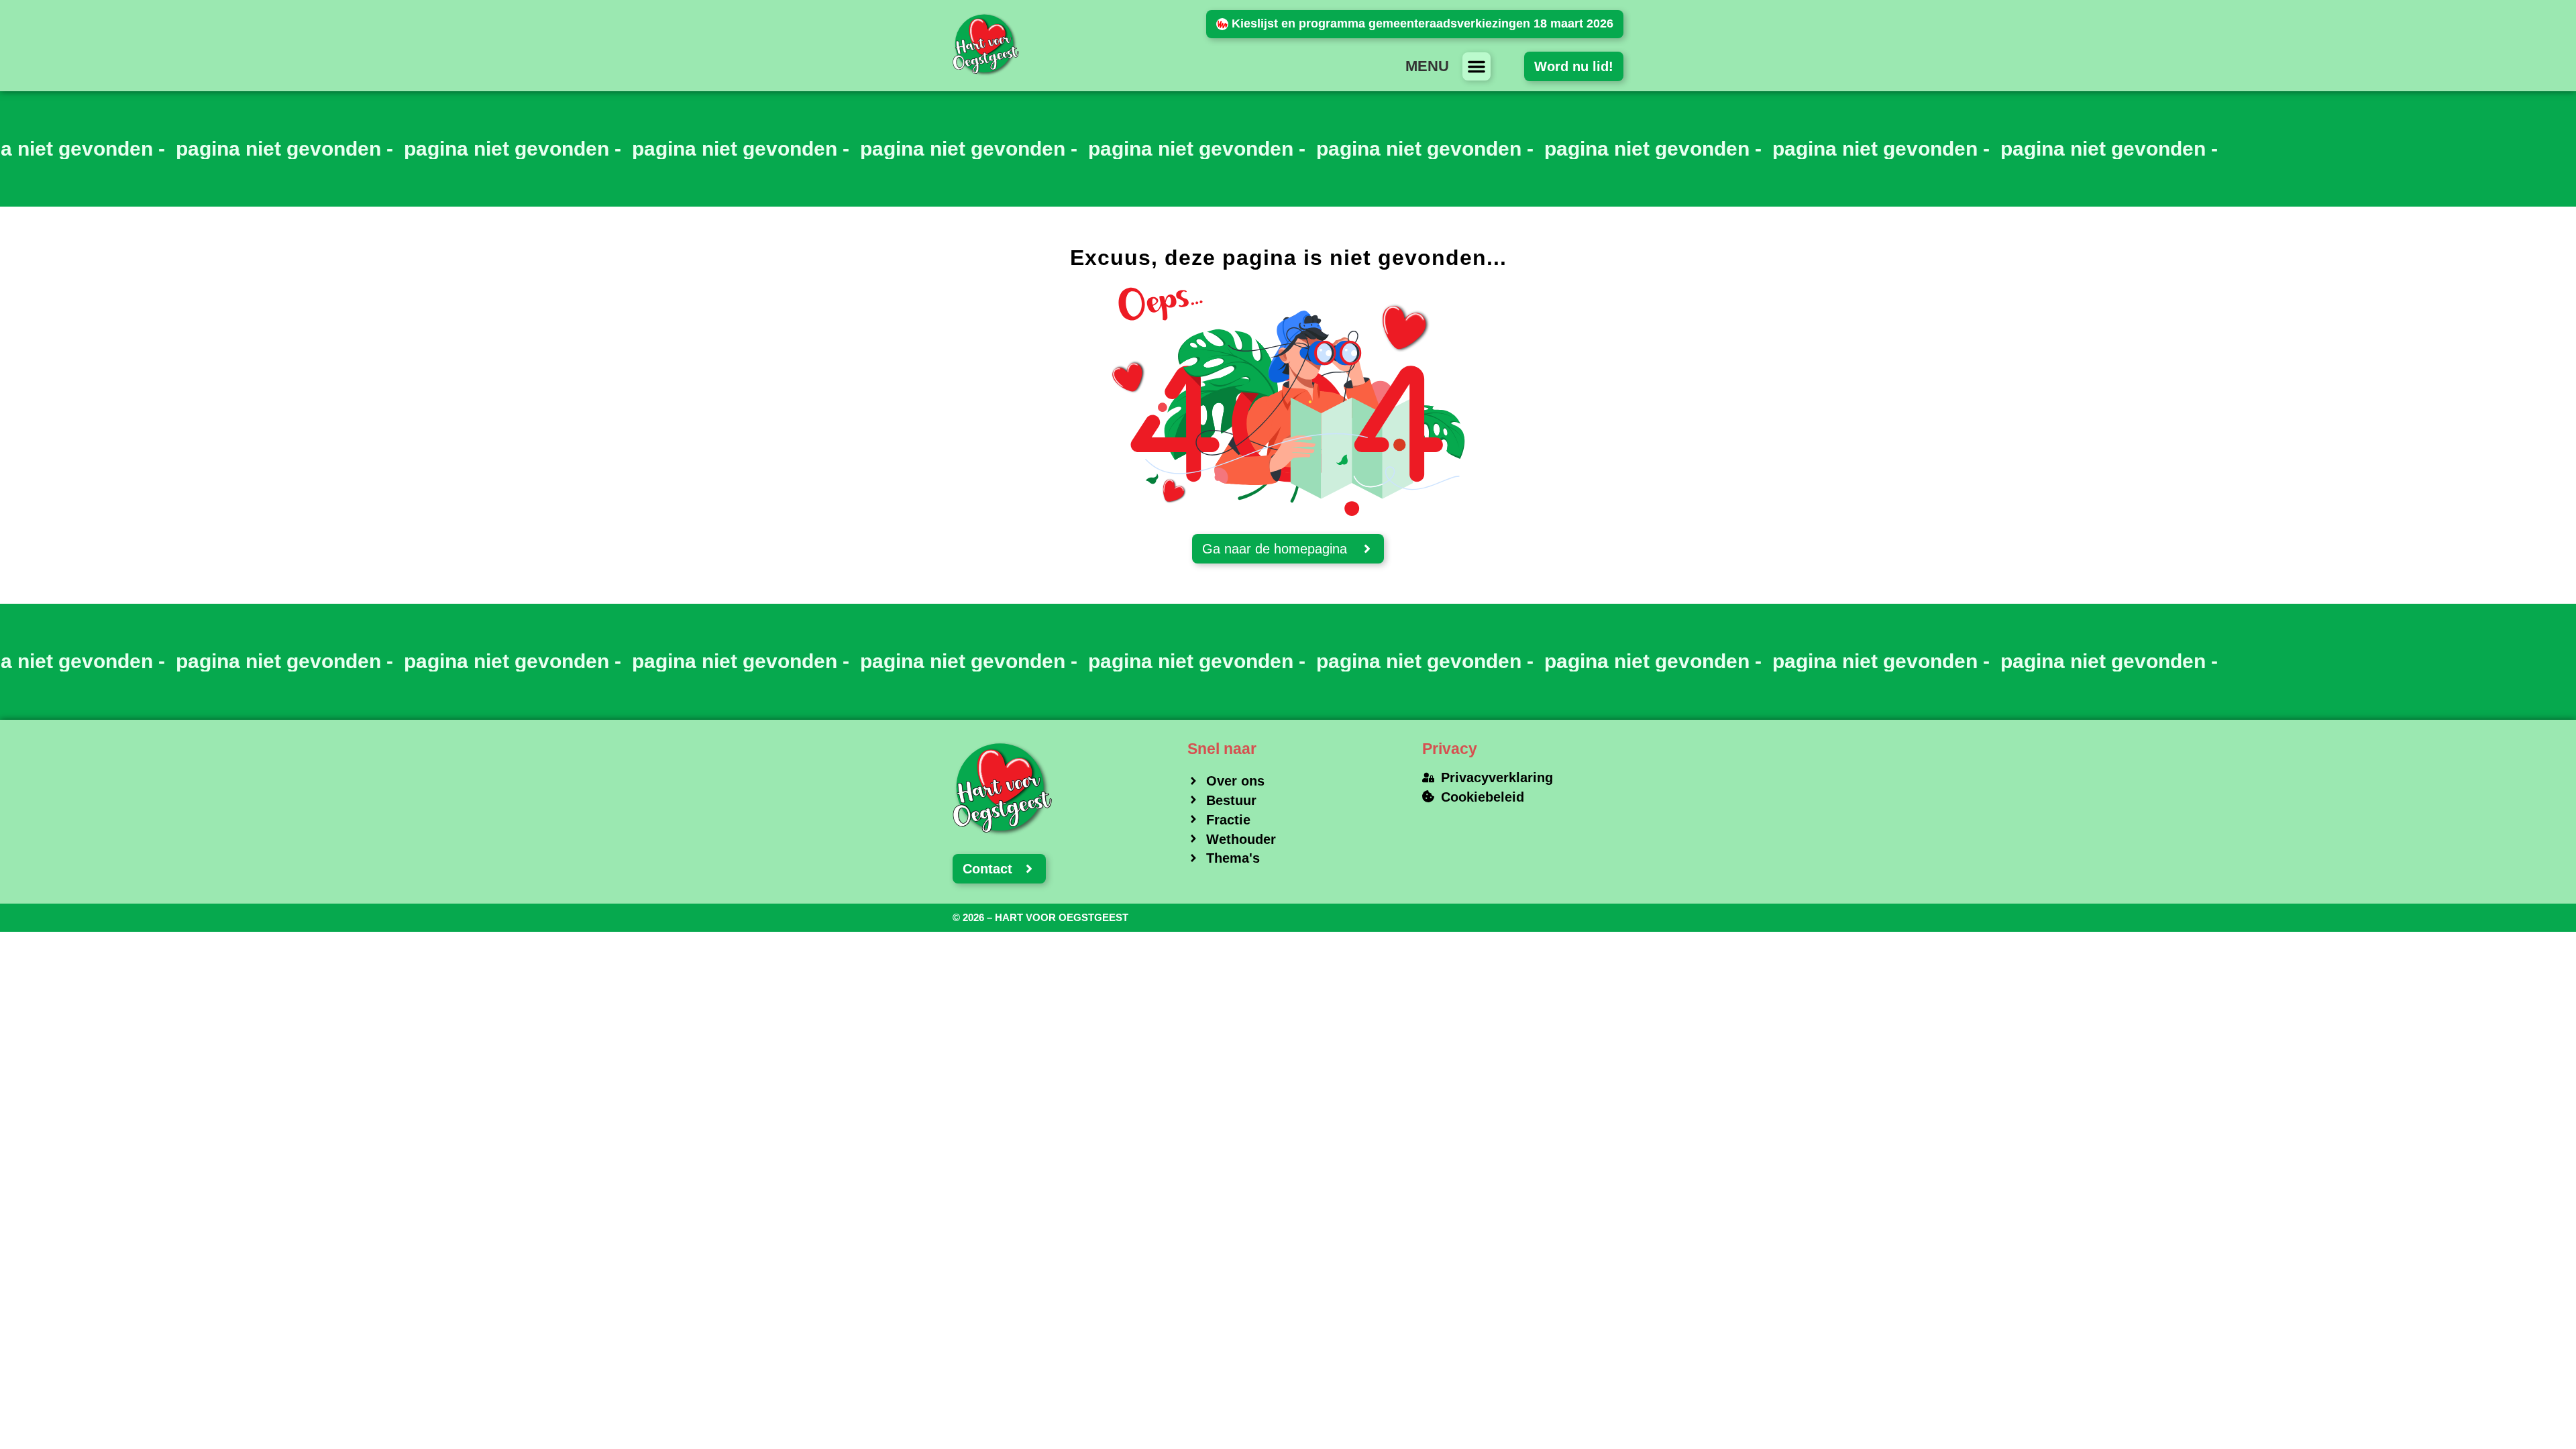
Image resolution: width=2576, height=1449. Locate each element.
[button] (1477, 66)
